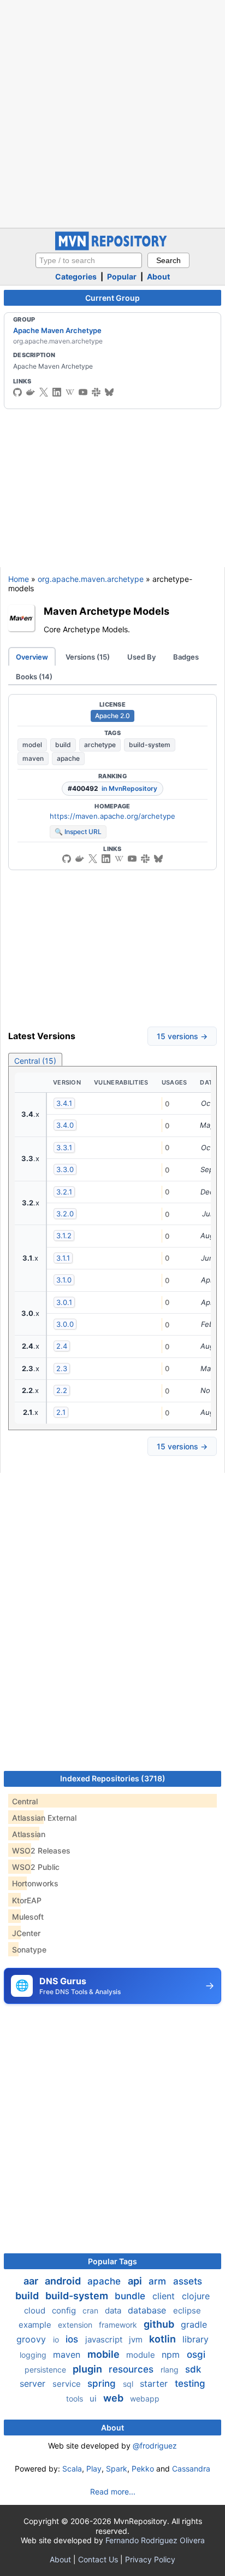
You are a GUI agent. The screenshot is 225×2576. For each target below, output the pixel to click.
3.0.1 (64, 1302)
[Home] (112, 247)
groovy (32, 2339)
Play (94, 2469)
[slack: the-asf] (96, 392)
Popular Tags (112, 2261)
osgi (196, 2354)
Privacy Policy (150, 2559)
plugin (88, 2369)
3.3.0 (65, 1169)
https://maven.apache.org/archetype (112, 816)
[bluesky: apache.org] (109, 392)
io (57, 2339)
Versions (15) (88, 657)
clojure (196, 2296)
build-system (150, 745)
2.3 (62, 1368)
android (64, 2281)
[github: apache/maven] (17, 392)
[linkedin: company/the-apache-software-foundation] (57, 392)
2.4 (62, 1346)
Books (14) (34, 677)
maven (33, 758)
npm (172, 2354)
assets (188, 2281)
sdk (193, 2369)
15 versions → (182, 1036)
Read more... (113, 2492)
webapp (145, 2399)
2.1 (61, 1412)
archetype (100, 745)
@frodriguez (155, 2446)
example (36, 2325)
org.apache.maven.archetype (91, 579)
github (160, 2324)
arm (159, 2281)
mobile (105, 2354)
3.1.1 (63, 1258)
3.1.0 (64, 1280)
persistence (46, 2370)
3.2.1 (64, 1192)
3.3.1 (64, 1147)
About (158, 276)
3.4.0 (65, 1125)
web (114, 2398)
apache (68, 758)
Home (19, 579)
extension (76, 2325)
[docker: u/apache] (31, 392)
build (63, 745)
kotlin (164, 2339)
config (65, 2310)
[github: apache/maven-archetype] (67, 859)
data (114, 2310)
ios (73, 2339)
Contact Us (98, 2559)
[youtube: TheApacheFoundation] (83, 392)
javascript (105, 2339)
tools (76, 2399)
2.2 (62, 1390)
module (142, 2355)
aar (32, 2281)
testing (190, 2383)
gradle (194, 2324)
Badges (186, 657)
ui (94, 2399)
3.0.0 (65, 1324)
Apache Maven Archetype (57, 330)
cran (91, 2310)
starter (155, 2383)
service (68, 2384)
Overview (32, 657)
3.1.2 (64, 1235)
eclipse (187, 2310)
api (136, 2281)
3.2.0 (65, 1214)
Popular (122, 276)
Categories (76, 276)
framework (119, 2325)
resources (132, 2369)
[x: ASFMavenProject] (44, 392)
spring (103, 2383)
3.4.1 (64, 1103)
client (165, 2296)
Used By (141, 657)
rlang (171, 2370)
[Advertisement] (112, 113)
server (34, 2383)
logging (34, 2355)
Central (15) (35, 1061)
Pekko (143, 2469)
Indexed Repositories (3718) (113, 1778)
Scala (72, 2469)
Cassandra (191, 2469)
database (148, 2310)
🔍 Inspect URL (78, 832)
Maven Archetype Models (106, 611)
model (32, 745)
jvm (137, 2339)
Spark (117, 2469)
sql (129, 2384)
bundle (131, 2296)
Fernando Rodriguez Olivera (155, 2540)
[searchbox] (89, 260)
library (196, 2339)
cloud (36, 2310)
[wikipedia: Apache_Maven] (70, 392)
